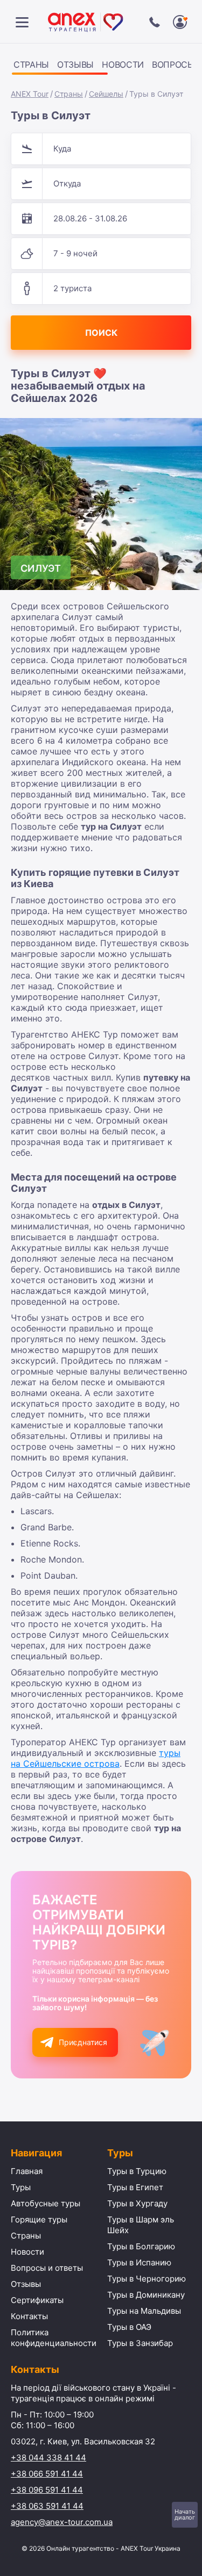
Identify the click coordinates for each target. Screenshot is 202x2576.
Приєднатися (83, 2042)
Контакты (29, 2316)
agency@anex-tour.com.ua (62, 2522)
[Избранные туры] (180, 22)
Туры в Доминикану (146, 2295)
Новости (123, 64)
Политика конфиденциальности (54, 2338)
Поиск (101, 333)
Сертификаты (37, 2300)
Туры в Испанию (139, 2262)
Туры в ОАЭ (129, 2327)
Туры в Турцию (137, 2171)
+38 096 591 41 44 (47, 2490)
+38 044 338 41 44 (48, 2458)
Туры (21, 2187)
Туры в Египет (135, 2187)
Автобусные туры (46, 2203)
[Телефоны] (155, 22)
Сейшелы (106, 94)
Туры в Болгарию (141, 2246)
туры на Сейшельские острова (96, 1758)
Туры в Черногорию (147, 2279)
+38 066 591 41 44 (47, 2474)
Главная (27, 2171)
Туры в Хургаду (137, 2203)
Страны (31, 64)
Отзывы (75, 64)
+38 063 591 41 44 (47, 2506)
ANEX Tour (30, 94)
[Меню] (22, 22)
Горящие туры (39, 2219)
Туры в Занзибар (140, 2343)
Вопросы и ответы (47, 2268)
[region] (101, 66)
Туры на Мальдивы (144, 2311)
